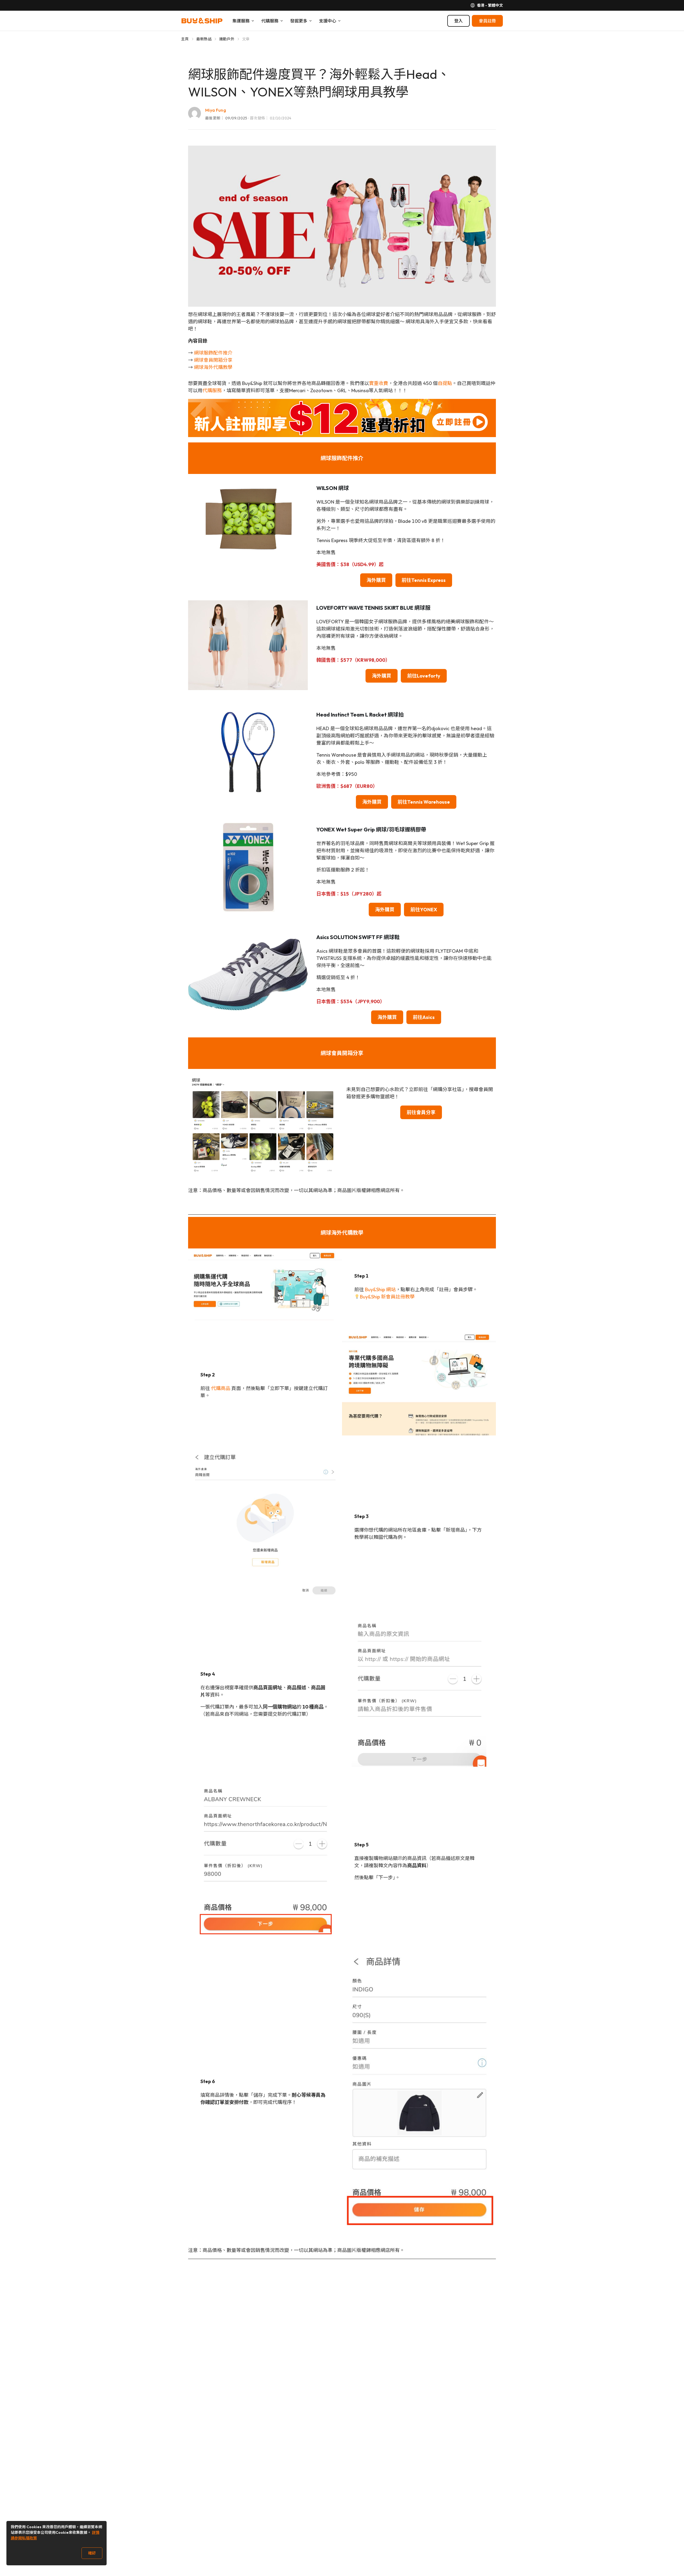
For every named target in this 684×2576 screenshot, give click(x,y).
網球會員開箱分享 (213, 360)
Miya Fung (216, 110)
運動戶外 (227, 39)
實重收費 (379, 383)
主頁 (185, 39)
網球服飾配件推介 (213, 353)
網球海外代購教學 (213, 367)
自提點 (445, 383)
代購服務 (212, 390)
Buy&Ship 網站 (380, 1289)
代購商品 (221, 1388)
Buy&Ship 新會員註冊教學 (387, 1297)
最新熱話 (204, 39)
